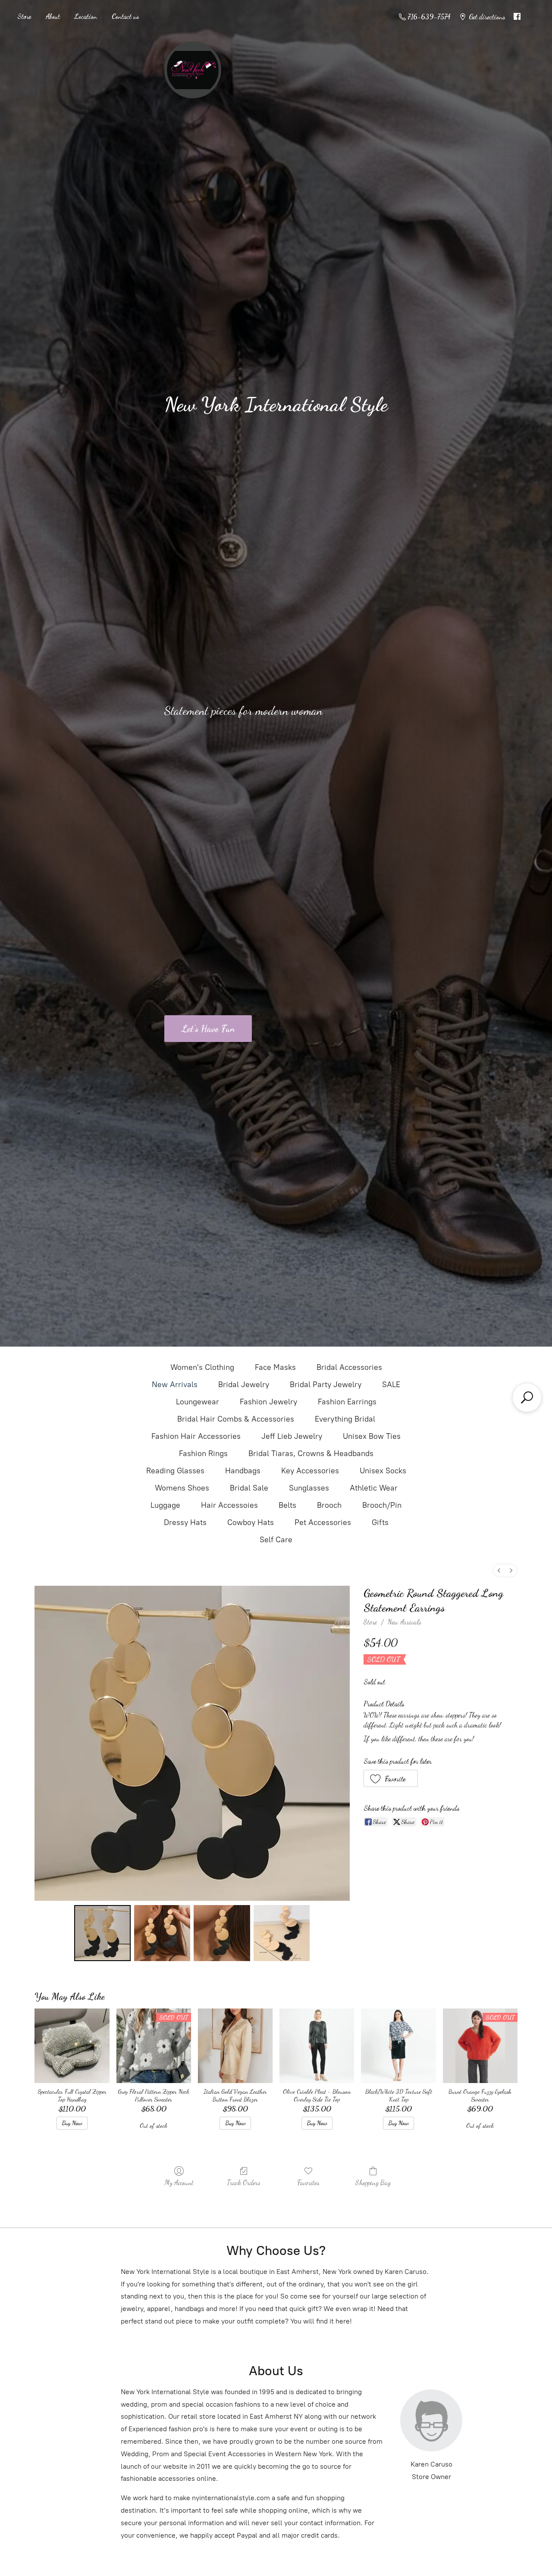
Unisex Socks (383, 1471)
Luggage (165, 1505)
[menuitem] (499, 1570)
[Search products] (527, 1397)
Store (24, 16)
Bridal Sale (249, 1488)
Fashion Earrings (347, 1402)
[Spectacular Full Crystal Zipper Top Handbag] (72, 2046)
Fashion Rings (203, 1453)
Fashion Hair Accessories (196, 1436)
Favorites (308, 2182)
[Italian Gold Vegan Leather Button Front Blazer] (235, 2046)
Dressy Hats (185, 1522)
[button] (391, 1778)
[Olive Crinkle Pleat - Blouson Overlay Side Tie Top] (317, 2046)
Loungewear (198, 1402)
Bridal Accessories (349, 1367)
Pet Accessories (323, 1522)
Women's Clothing (202, 1367)
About (53, 16)
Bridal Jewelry (244, 1385)
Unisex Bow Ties (372, 1436)
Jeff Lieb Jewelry (292, 1436)
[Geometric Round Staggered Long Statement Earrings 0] (102, 1933)
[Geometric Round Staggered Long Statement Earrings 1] (162, 1933)
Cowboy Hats (251, 1522)
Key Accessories (310, 1471)
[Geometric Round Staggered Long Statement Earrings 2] (222, 1933)
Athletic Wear (374, 1488)
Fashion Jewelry (268, 1402)
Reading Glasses (175, 1471)
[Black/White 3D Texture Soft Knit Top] (398, 2046)
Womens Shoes (182, 1488)
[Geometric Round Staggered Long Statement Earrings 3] (282, 1933)
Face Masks (275, 1367)
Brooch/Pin (382, 1505)
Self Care (276, 1540)
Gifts (380, 1522)
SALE (391, 1385)
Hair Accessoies (229, 1505)
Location (86, 16)
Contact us (125, 16)
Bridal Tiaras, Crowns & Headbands (311, 1453)
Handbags (243, 1471)
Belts (287, 1505)
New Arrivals (175, 1385)
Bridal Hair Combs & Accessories (236, 1419)
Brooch (329, 1505)
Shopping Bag (373, 2182)
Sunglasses (309, 1488)
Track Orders (244, 2182)
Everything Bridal (345, 1419)
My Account (179, 2182)
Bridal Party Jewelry (326, 1385)
